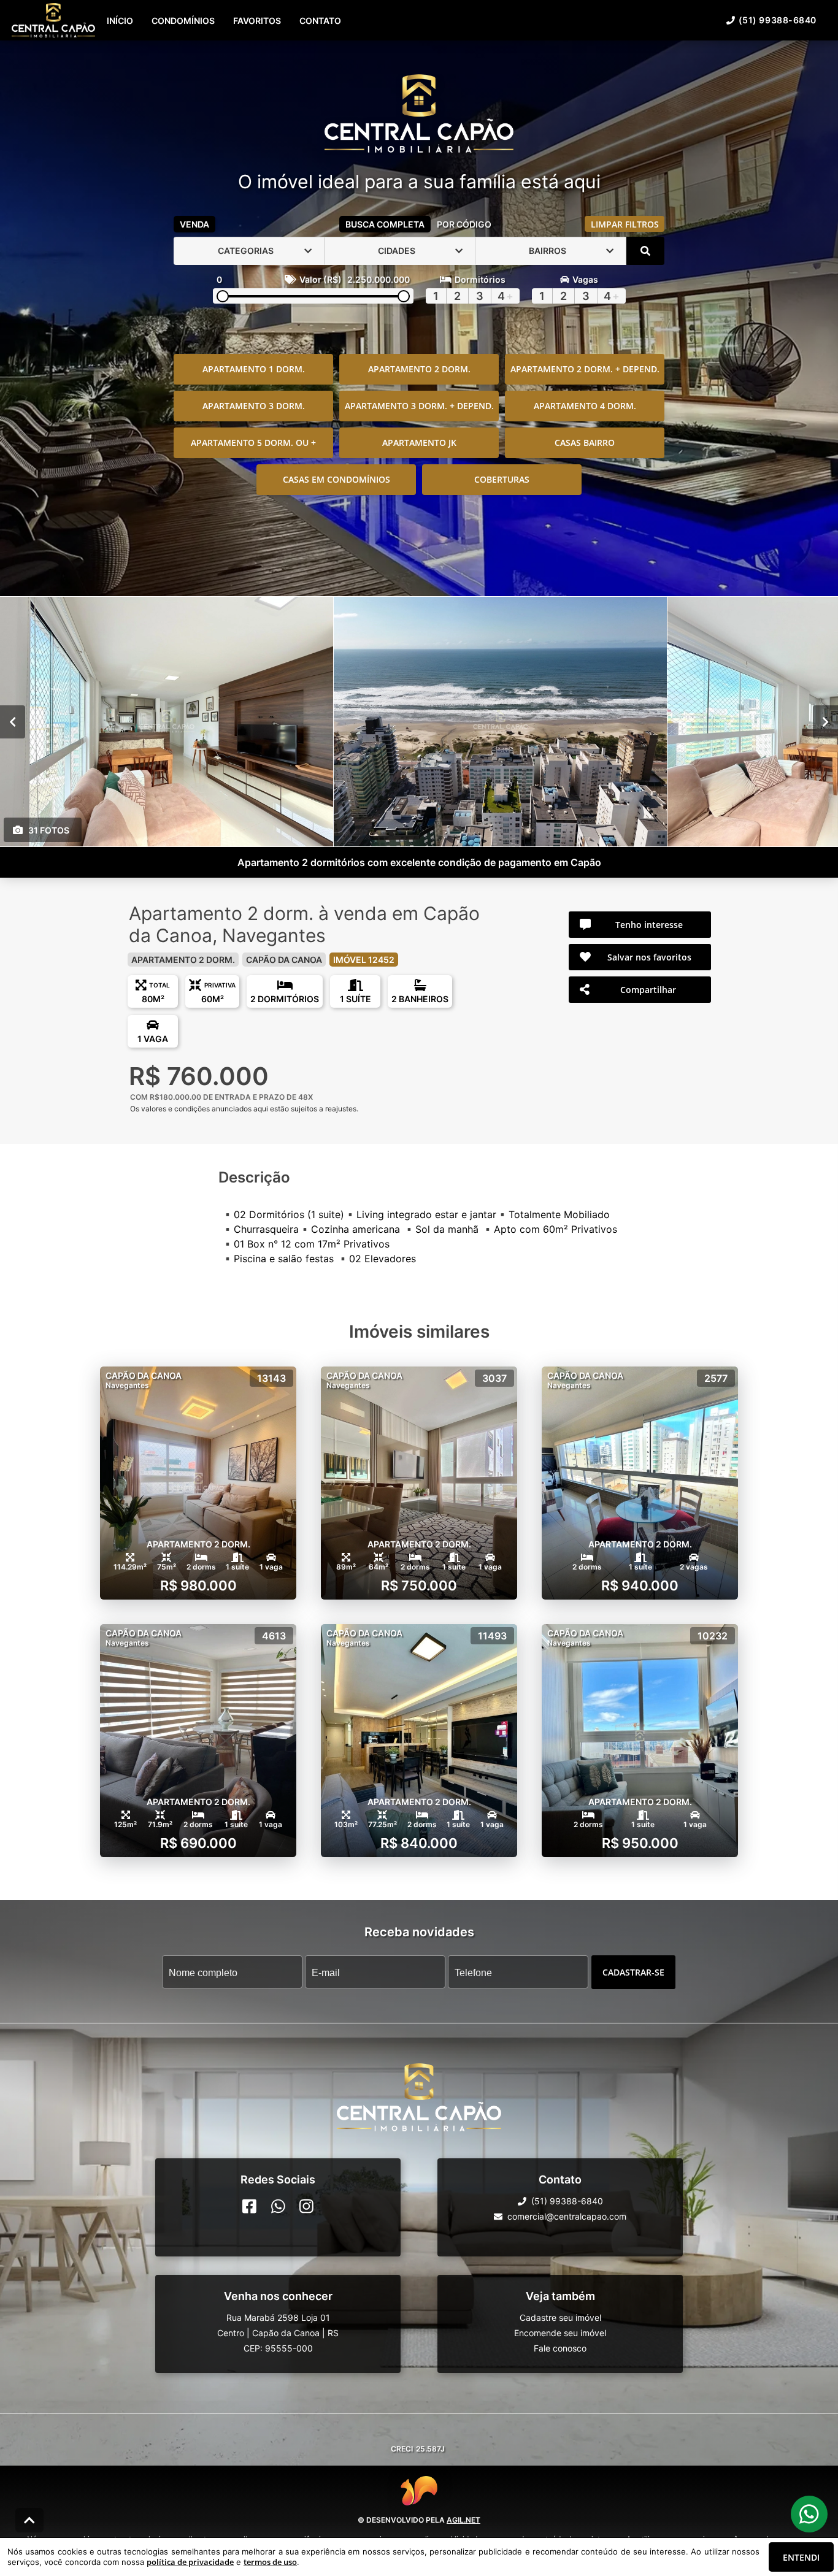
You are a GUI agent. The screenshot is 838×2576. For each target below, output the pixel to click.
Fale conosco (560, 2348)
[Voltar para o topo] (29, 2520)
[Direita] (825, 721)
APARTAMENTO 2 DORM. (419, 369)
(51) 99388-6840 (778, 20)
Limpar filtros (625, 224)
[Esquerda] (13, 721)
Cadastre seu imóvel (560, 2317)
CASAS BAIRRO (585, 443)
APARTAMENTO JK (419, 443)
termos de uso (270, 2562)
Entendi (801, 2557)
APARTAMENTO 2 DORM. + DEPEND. (585, 369)
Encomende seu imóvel (560, 2333)
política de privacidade (190, 2562)
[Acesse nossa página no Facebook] (249, 2206)
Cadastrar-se (633, 1972)
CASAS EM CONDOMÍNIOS (336, 479)
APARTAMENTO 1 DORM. (254, 369)
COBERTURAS (502, 479)
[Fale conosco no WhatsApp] (278, 2206)
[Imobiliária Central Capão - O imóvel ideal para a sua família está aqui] (419, 115)
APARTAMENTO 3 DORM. (254, 406)
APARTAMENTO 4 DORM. (585, 406)
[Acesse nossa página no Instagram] (306, 2206)
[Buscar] (645, 251)
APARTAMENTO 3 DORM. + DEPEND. (419, 406)
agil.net (463, 2520)
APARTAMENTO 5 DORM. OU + (253, 443)
